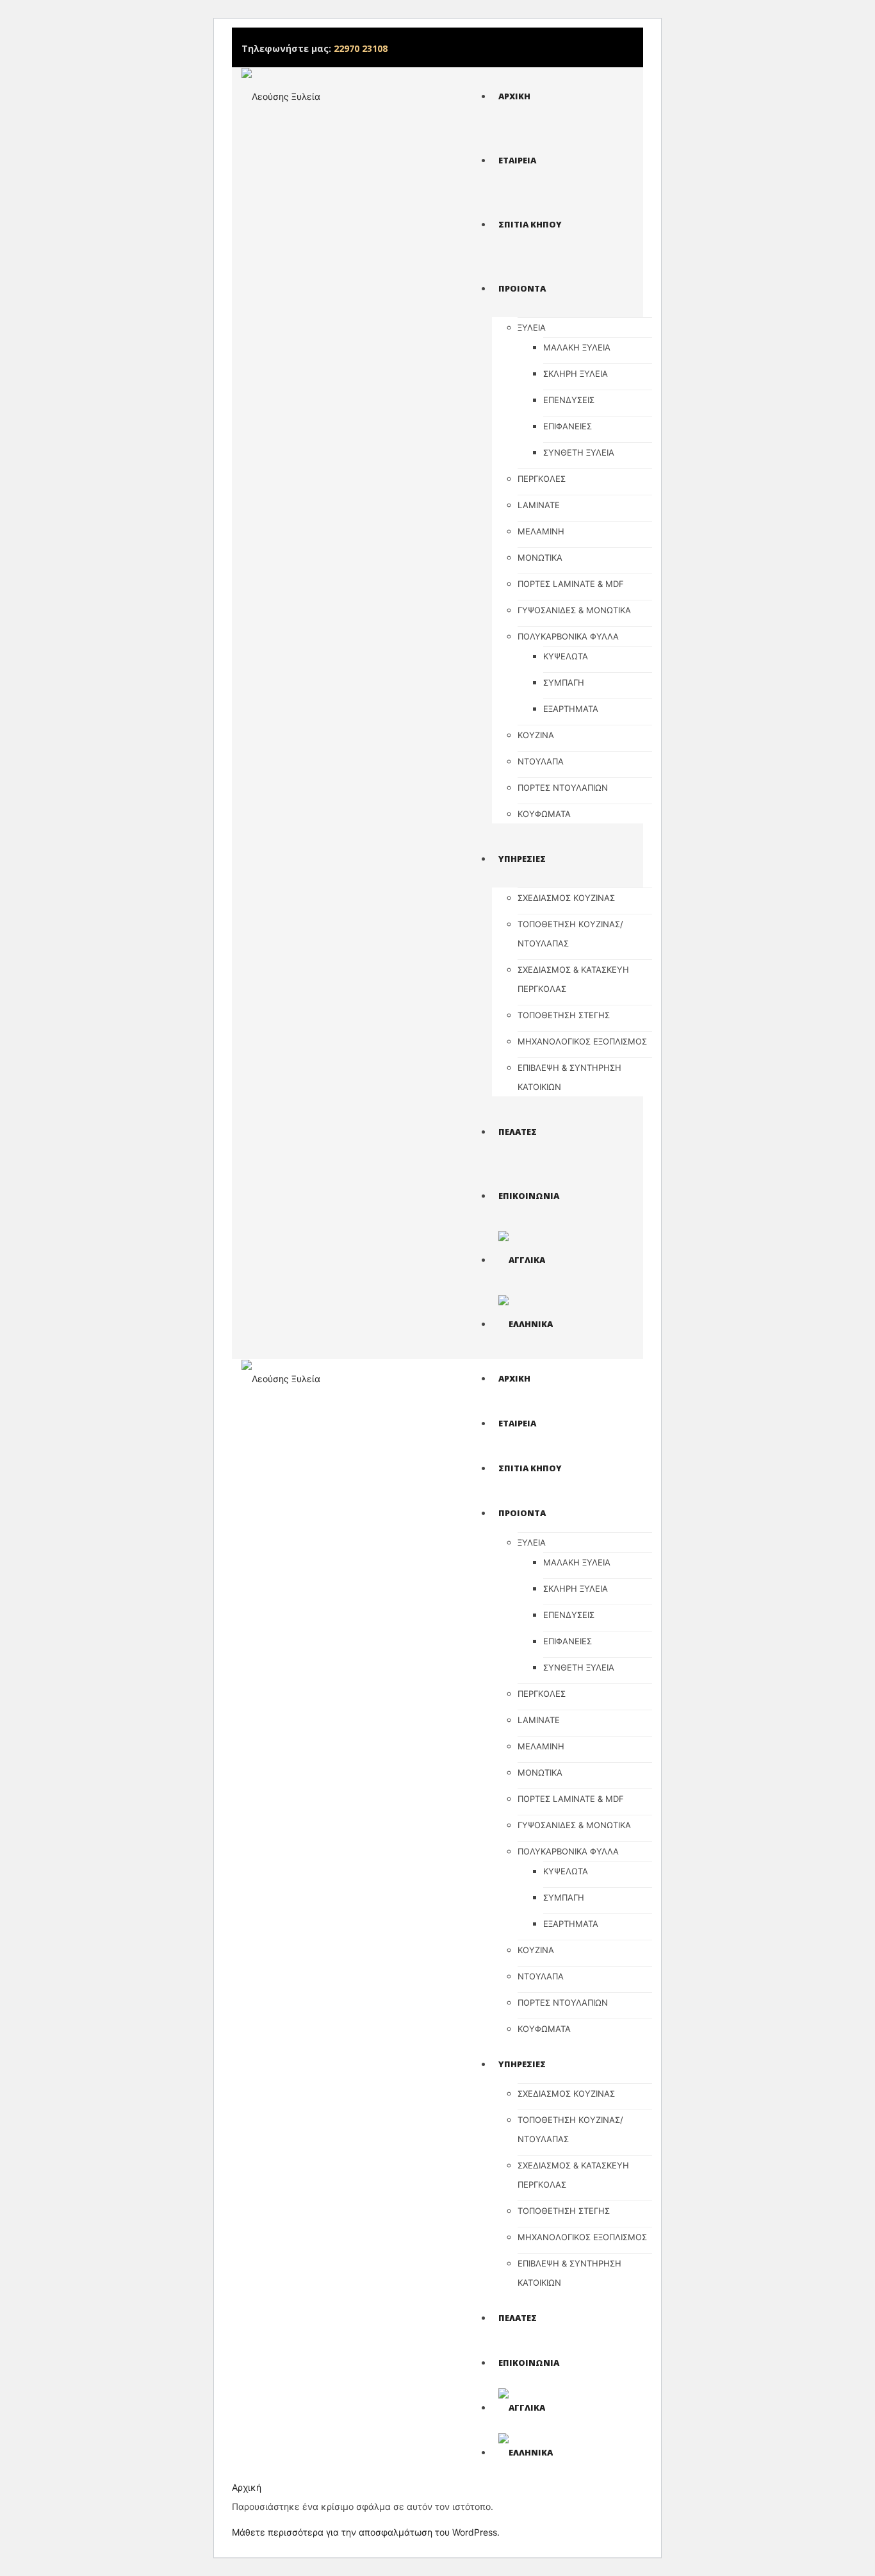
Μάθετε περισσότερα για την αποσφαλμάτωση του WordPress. (366, 2532)
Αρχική (247, 2487)
